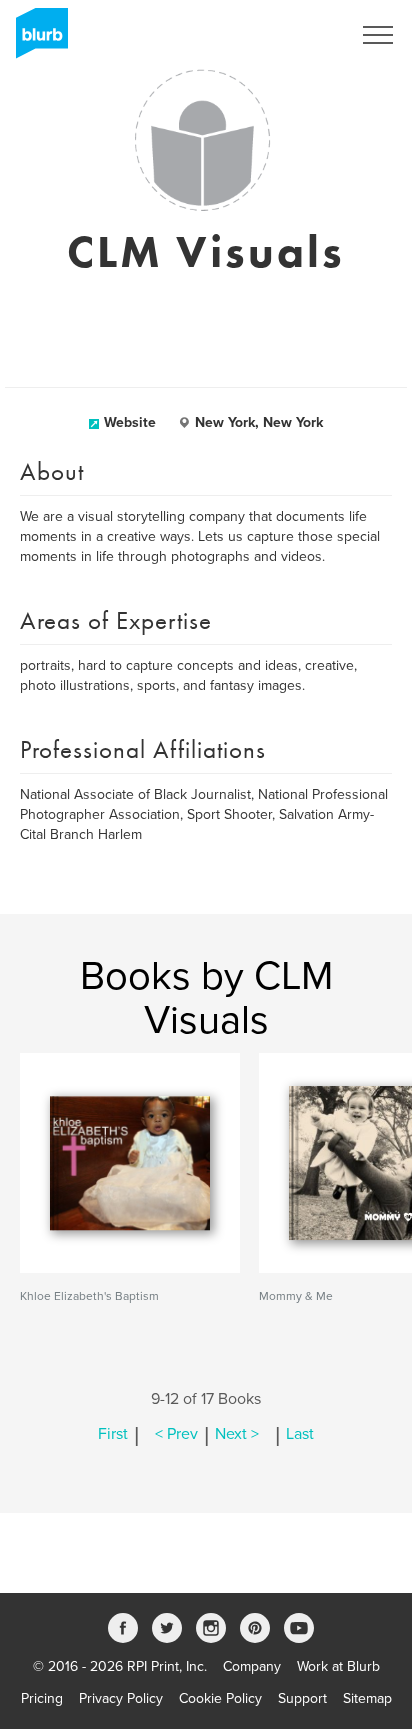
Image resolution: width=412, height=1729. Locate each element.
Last (300, 1434)
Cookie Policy (220, 1698)
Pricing (42, 1698)
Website (130, 422)
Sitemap (367, 1698)
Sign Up (300, 35)
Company (252, 1666)
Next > (237, 1434)
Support (302, 1698)
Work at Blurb (338, 1666)
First (113, 1434)
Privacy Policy (121, 1698)
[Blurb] (36, 40)
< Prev (176, 1434)
